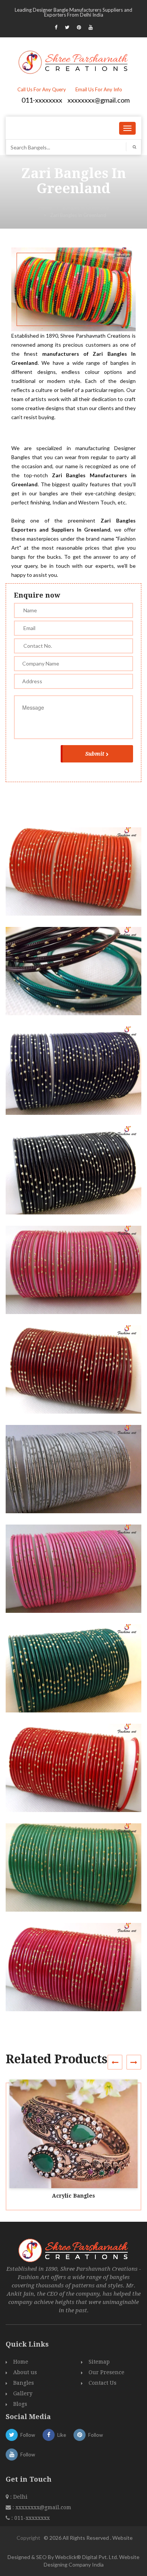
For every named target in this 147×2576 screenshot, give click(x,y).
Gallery (23, 2393)
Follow (28, 2435)
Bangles (24, 2383)
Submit (95, 754)
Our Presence (106, 2372)
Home (45, 207)
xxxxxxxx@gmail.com (99, 100)
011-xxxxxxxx (42, 100)
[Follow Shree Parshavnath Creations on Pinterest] (79, 27)
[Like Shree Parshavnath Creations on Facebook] (56, 27)
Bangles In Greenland (86, 207)
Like (62, 2435)
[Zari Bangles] (77, 878)
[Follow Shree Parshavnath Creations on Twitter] (67, 27)
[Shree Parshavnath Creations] (74, 61)
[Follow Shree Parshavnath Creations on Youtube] (91, 27)
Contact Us (103, 2383)
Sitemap (99, 2362)
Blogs (20, 2404)
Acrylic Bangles (73, 2196)
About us (25, 2372)
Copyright (28, 2538)
